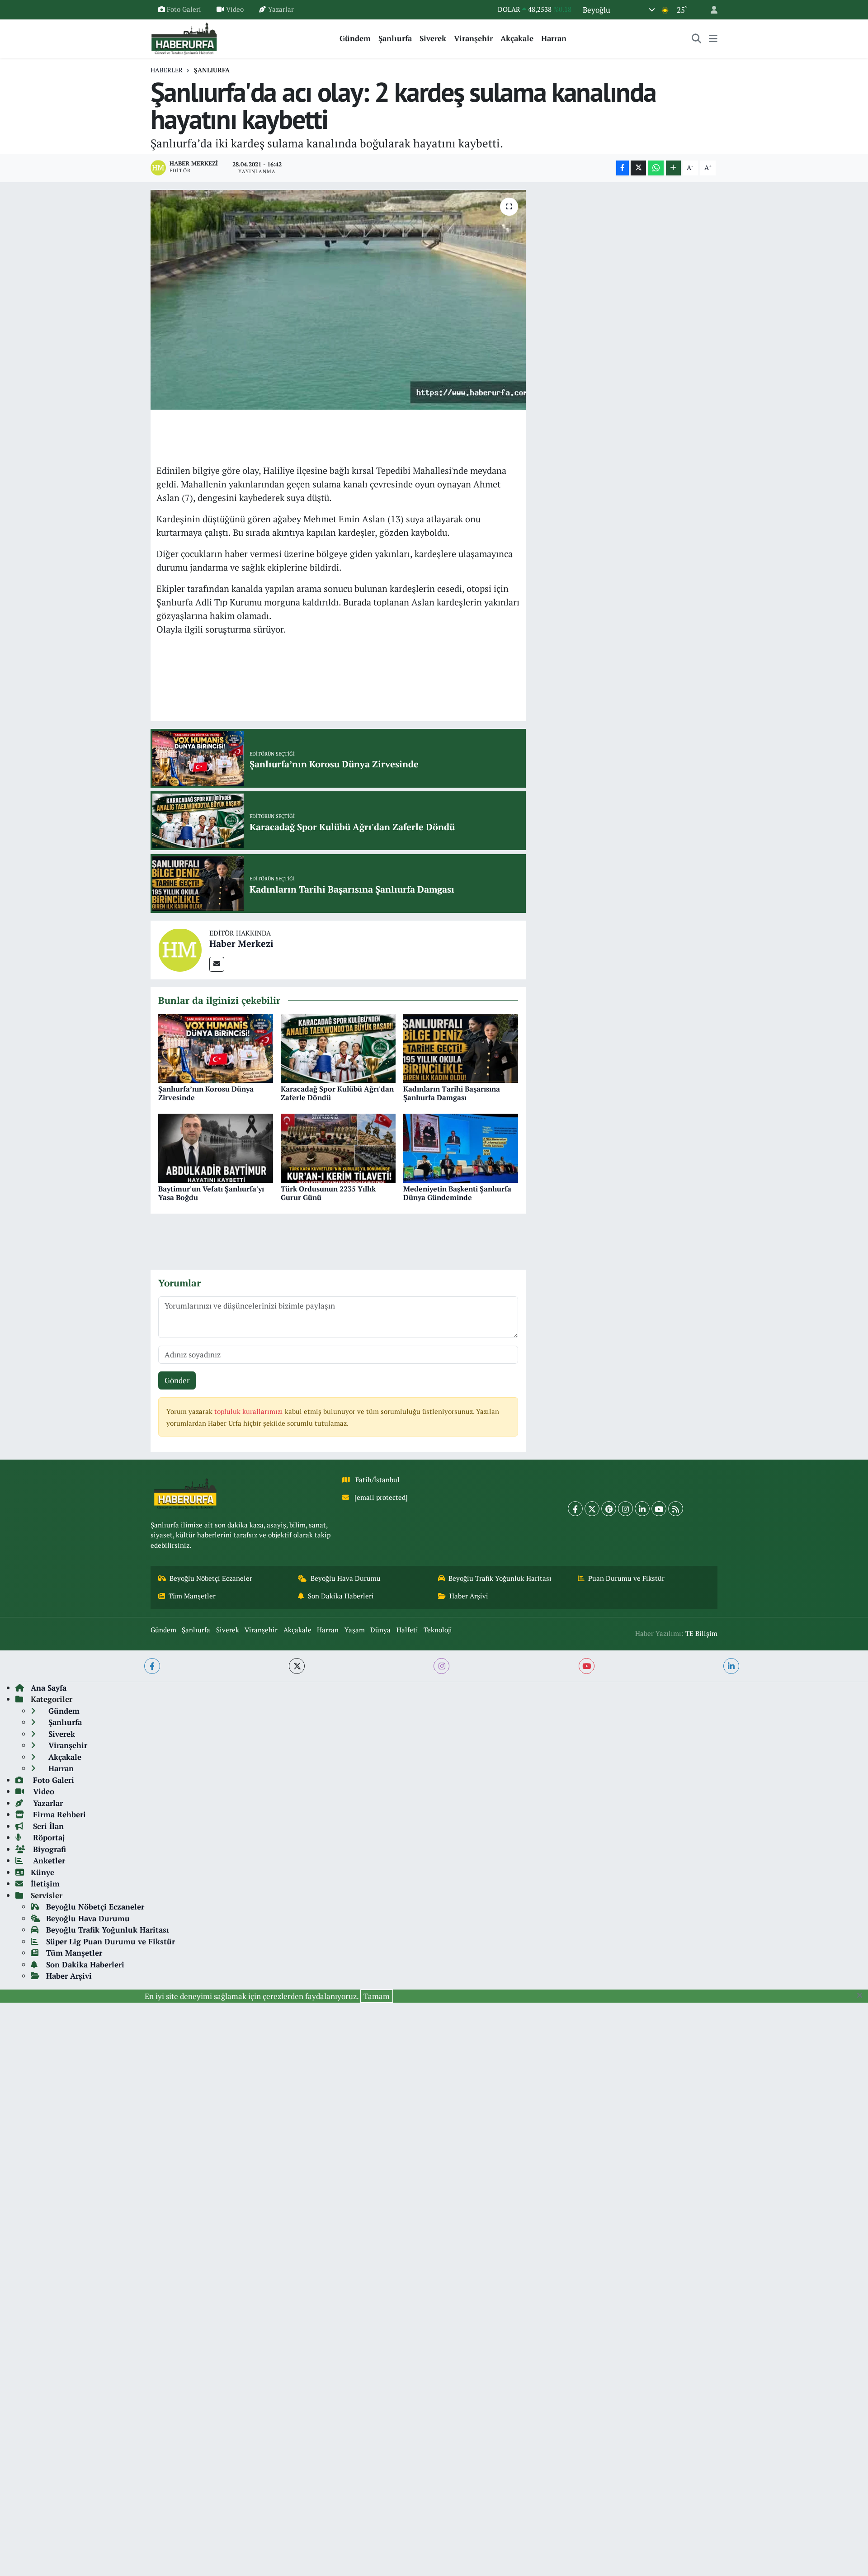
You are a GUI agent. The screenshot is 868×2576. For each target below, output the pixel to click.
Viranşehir (473, 38)
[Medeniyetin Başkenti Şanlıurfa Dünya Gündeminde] (461, 1147)
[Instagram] (625, 1509)
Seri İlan (47, 1826)
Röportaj (48, 1837)
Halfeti (407, 1630)
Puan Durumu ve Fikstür (626, 1578)
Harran (554, 38)
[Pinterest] (609, 1509)
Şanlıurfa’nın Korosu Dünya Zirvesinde (206, 1093)
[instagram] (441, 1666)
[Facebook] (575, 1509)
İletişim (45, 1884)
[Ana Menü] (713, 38)
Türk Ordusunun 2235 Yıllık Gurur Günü (328, 1193)
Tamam (377, 1996)
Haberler (167, 70)
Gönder (177, 1380)
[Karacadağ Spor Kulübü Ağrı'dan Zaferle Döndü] (338, 1047)
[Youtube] (659, 1509)
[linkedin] (731, 1666)
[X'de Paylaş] (638, 168)
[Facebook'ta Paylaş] (623, 168)
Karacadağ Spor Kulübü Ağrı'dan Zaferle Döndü (337, 1093)
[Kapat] (862, 1995)
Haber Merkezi (241, 943)
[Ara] (697, 38)
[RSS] (676, 1509)
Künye (42, 1872)
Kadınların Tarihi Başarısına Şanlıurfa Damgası (452, 1093)
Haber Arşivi (469, 1596)
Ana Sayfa (49, 1688)
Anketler (48, 1860)
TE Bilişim (701, 1633)
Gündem (355, 38)
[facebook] (152, 1666)
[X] (592, 1509)
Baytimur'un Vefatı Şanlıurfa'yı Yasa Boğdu (211, 1193)
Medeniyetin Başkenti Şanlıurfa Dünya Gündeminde (457, 1193)
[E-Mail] (217, 964)
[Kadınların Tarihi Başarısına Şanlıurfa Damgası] (461, 1047)
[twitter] (297, 1666)
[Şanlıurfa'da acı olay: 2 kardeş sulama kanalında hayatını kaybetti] (338, 300)
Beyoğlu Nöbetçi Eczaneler (211, 1578)
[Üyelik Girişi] (710, 10)
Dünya (380, 1630)
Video (235, 9)
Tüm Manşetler (192, 1596)
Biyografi (48, 1849)
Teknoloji (438, 1630)
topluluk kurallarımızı (250, 1411)
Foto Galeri (184, 9)
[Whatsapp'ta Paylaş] (656, 168)
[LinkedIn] (642, 1509)
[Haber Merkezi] (180, 949)
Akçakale (517, 38)
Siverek (433, 38)
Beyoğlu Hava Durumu (346, 1578)
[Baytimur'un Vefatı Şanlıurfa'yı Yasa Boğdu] (216, 1147)
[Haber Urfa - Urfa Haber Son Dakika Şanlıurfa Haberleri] (184, 37)
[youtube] (587, 1666)
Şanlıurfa (395, 38)
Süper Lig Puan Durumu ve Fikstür (111, 1941)
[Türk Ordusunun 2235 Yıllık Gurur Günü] (338, 1147)
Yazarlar (281, 9)
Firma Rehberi (58, 1814)
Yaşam (355, 1630)
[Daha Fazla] (673, 168)
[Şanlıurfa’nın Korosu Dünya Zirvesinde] (216, 1047)
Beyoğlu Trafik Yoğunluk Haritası (500, 1578)
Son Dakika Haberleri (341, 1596)
